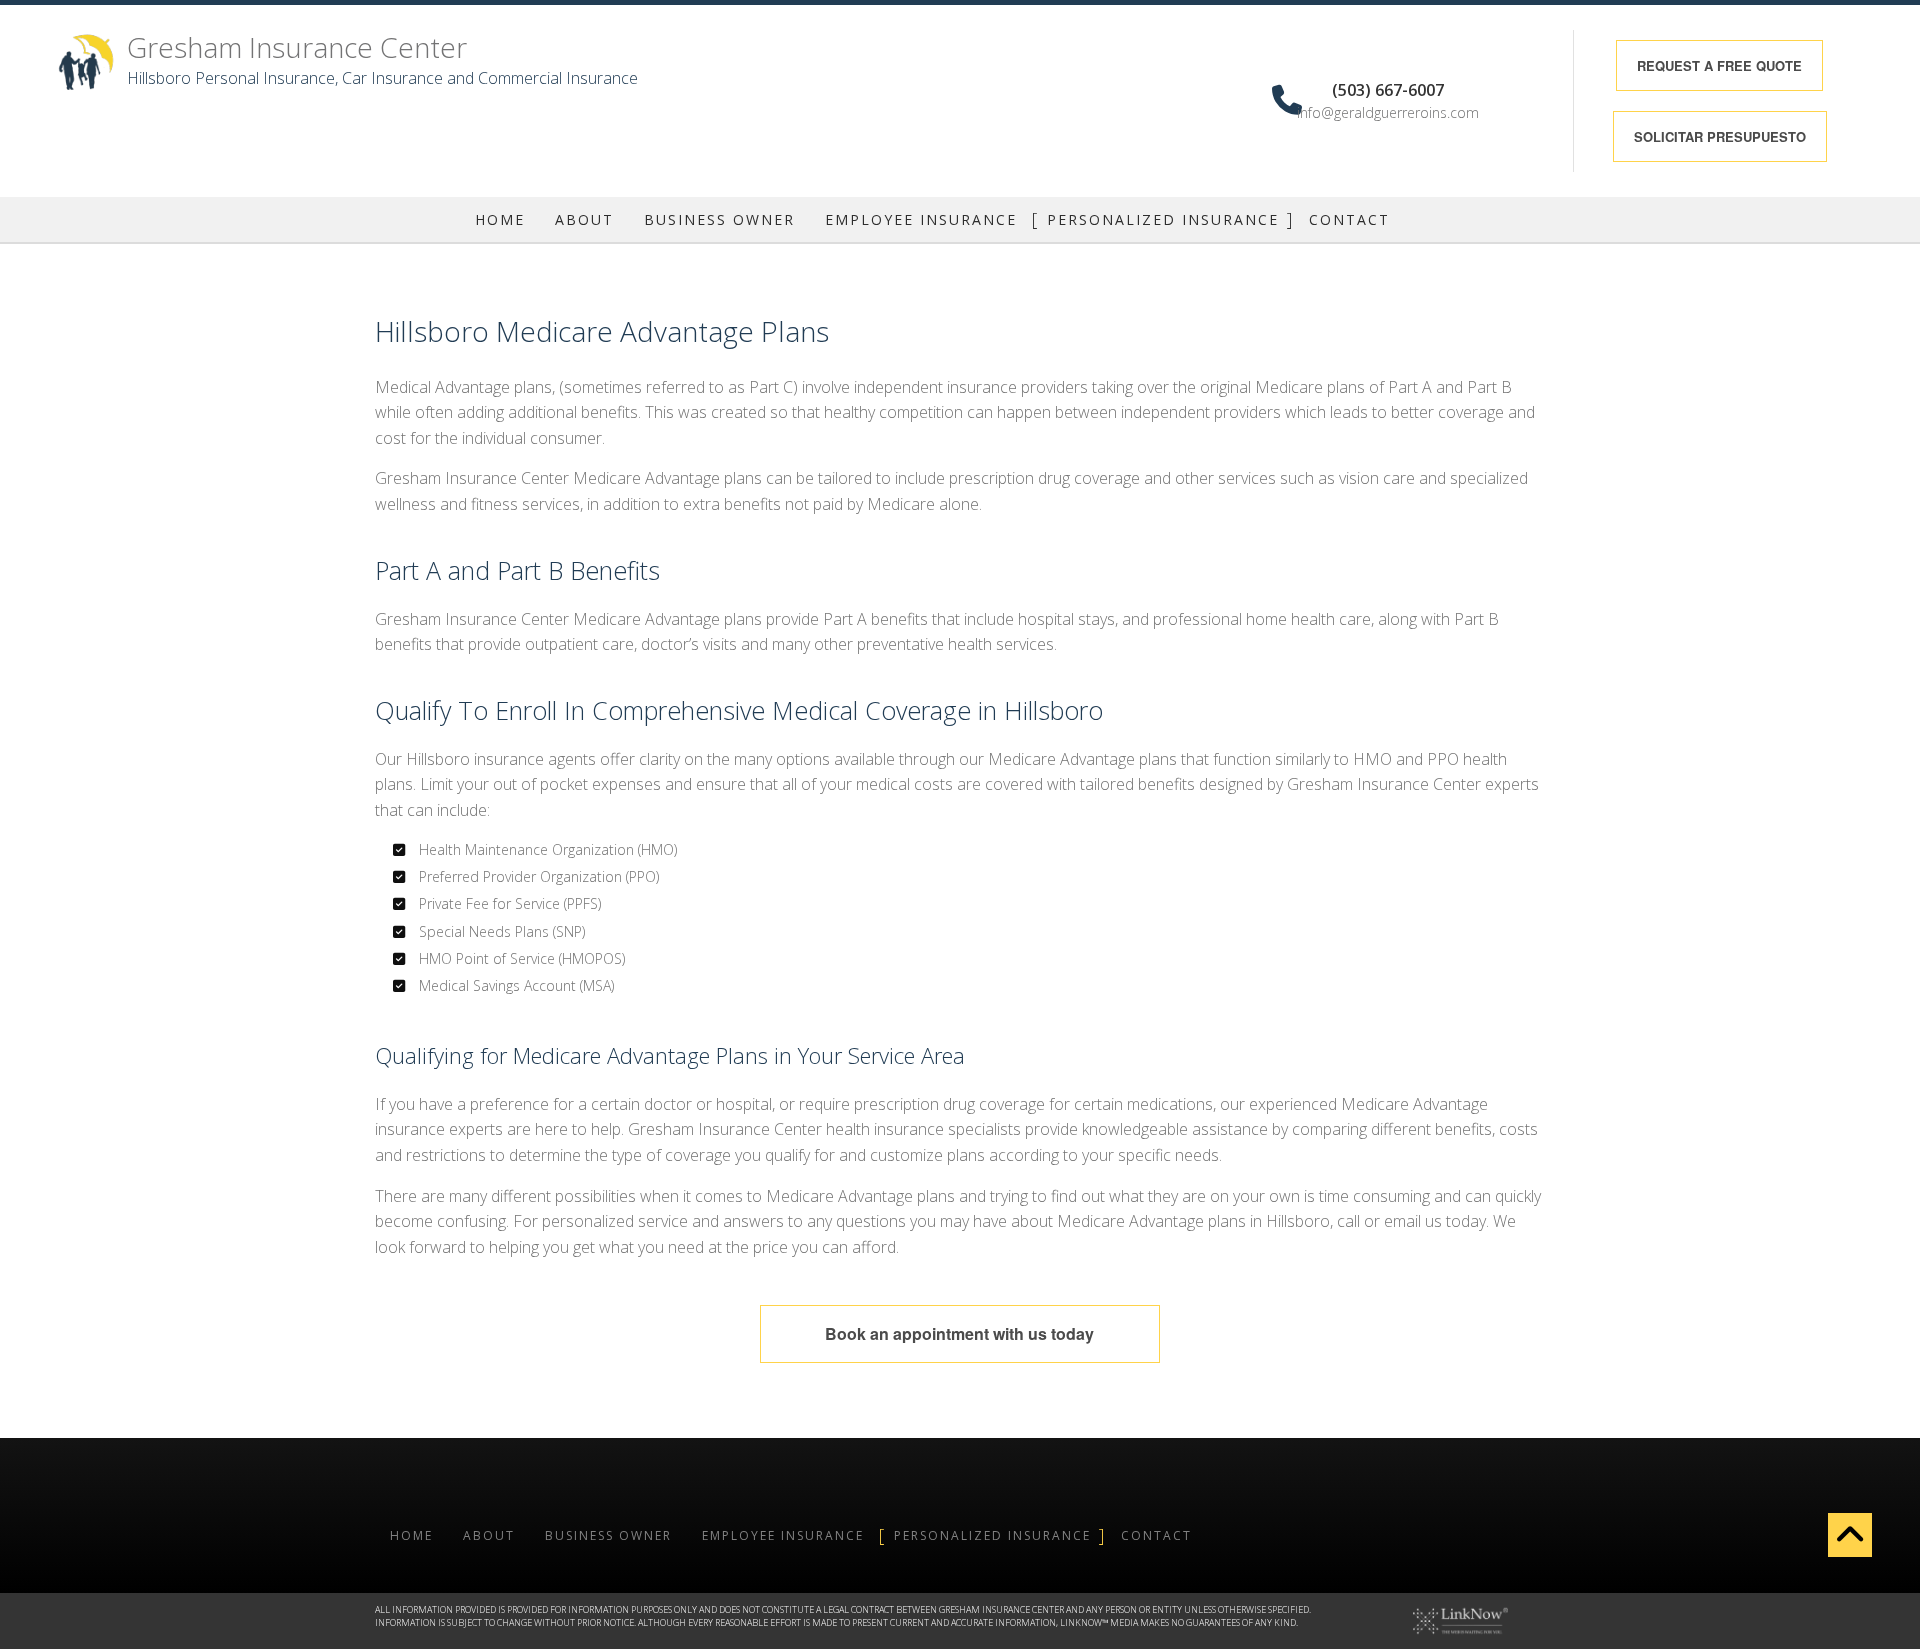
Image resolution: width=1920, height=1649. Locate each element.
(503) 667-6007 (1388, 90)
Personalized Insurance (1163, 219)
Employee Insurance (921, 219)
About (584, 219)
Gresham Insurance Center (297, 47)
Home (500, 219)
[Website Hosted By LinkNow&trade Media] (1460, 1620)
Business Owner (719, 219)
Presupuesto (1720, 136)
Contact (1349, 219)
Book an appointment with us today (959, 1333)
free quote (1719, 65)
